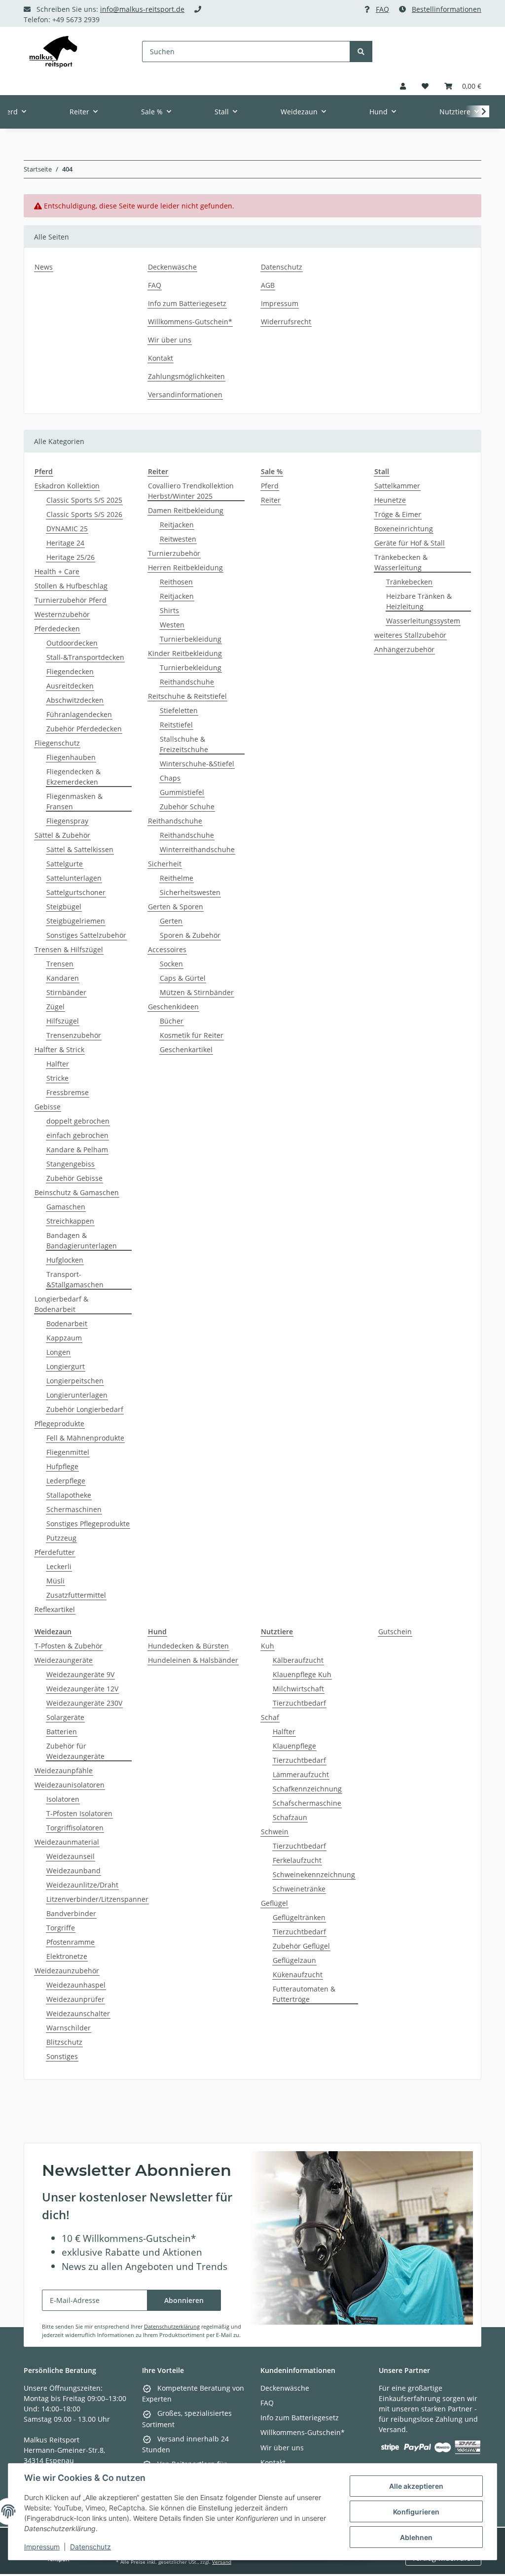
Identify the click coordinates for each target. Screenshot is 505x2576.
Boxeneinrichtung (404, 529)
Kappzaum (64, 1338)
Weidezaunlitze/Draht (82, 1885)
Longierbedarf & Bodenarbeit (61, 1304)
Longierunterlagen (77, 1395)
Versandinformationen (185, 395)
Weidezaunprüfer (75, 1999)
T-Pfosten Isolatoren (79, 1813)
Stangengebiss (71, 1164)
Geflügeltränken (299, 1917)
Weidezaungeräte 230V (84, 1703)
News (44, 267)
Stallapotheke (69, 1495)
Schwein (275, 1832)
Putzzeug (61, 1538)
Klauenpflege (294, 1746)
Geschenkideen (173, 1007)
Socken (171, 964)
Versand (222, 2562)
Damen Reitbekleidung (186, 510)
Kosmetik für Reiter (192, 1035)
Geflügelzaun (294, 1960)
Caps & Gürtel (183, 978)
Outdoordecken (72, 643)
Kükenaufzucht (298, 1975)
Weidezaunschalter (78, 2013)
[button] (403, 86)
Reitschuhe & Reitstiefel (187, 696)
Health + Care (57, 571)
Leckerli (59, 1566)
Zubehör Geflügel (301, 1946)
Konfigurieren (416, 2512)
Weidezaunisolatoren (70, 1785)
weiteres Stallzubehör (410, 635)
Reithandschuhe (187, 682)
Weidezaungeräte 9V (80, 1674)
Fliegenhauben (71, 757)
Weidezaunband (73, 1871)
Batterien (62, 1732)
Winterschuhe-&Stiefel (197, 764)
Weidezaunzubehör (67, 1971)
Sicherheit (165, 864)
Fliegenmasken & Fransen (74, 801)
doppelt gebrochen (78, 1121)
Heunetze (390, 500)
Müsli (55, 1581)
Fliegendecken (70, 671)
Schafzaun (290, 1817)
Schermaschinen (74, 1509)
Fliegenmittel (68, 1452)
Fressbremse (68, 1092)
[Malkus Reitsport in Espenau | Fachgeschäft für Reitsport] (53, 52)
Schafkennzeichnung (307, 1789)
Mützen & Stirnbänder (197, 992)
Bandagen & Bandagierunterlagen (82, 1240)
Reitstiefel (176, 725)
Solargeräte (65, 1717)
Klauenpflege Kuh (302, 1674)
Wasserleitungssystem (423, 621)
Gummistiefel (182, 792)
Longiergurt (66, 1366)
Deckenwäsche (172, 267)
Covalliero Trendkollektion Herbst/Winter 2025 (191, 491)
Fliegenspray (67, 821)
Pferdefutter (55, 1552)
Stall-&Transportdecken (85, 657)
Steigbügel (64, 907)
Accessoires (167, 949)
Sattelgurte (65, 864)
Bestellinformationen (447, 9)
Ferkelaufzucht (297, 1860)
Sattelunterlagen (74, 878)
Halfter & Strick (59, 1049)
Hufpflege (62, 1466)
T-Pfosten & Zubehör (69, 1646)
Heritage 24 (65, 543)
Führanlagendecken (79, 714)
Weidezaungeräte (64, 1660)
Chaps (170, 778)
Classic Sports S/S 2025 (84, 500)
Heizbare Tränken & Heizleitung (419, 601)
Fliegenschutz (57, 743)
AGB (268, 285)
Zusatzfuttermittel (76, 1595)
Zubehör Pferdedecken (84, 729)
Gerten (171, 921)
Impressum (42, 2547)
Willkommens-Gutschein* (190, 322)
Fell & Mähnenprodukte (85, 1438)
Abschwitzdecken (75, 700)
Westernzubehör (62, 614)
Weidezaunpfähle (64, 1770)
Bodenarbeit (67, 1323)
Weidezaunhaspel (76, 1985)
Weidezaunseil (71, 1856)
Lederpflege (66, 1481)
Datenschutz (90, 2547)
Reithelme (177, 878)
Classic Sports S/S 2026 (84, 514)
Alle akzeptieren (416, 2486)
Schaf (270, 1717)
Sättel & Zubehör (62, 835)
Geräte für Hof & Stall (410, 543)
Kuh (268, 1646)
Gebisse (48, 1107)
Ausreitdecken (70, 686)
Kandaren (63, 978)
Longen (58, 1352)
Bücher (172, 1021)
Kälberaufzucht (298, 1660)
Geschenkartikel (186, 1049)
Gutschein (395, 1631)
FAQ (382, 9)
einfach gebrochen (77, 1135)
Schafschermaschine (307, 1803)
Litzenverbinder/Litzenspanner (97, 1899)
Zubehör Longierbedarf (85, 1409)
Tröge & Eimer (398, 514)
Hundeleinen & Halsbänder (193, 1660)
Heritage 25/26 (71, 557)
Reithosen (176, 582)
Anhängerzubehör (404, 649)
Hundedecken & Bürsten (188, 1646)
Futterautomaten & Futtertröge (304, 1994)
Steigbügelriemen (76, 921)
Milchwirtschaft (298, 1689)
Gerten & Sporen (176, 907)
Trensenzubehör (74, 1035)
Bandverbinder (71, 1913)
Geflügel (274, 1903)
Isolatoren (63, 1799)
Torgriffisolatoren (75, 1828)
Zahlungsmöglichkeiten (186, 376)
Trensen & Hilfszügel (69, 949)
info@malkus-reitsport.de (142, 9)
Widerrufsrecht (286, 322)
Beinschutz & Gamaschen (77, 1192)
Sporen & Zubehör (190, 935)
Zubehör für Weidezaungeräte (75, 1751)
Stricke (57, 1078)
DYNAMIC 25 (67, 529)
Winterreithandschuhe (197, 849)
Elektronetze (67, 1956)
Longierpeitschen (75, 1381)
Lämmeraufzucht (301, 1774)
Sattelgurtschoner (76, 892)
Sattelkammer (397, 486)
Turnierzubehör (174, 553)
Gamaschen (66, 1207)
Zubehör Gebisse (74, 1178)
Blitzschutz (64, 2042)
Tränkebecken (409, 582)
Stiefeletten (179, 710)
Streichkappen (70, 1221)
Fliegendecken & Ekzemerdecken (73, 777)
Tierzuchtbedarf (299, 1703)
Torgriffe (61, 1928)
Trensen (60, 964)
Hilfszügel (63, 1021)
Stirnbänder (66, 992)
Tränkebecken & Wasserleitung (401, 562)
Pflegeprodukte (59, 1424)
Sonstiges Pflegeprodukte (88, 1524)
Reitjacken (177, 525)
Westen (172, 625)
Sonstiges (62, 2056)
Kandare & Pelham (77, 1150)
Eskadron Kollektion (67, 486)
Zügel (55, 1007)
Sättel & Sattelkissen (80, 849)
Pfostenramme (71, 1942)
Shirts (169, 610)
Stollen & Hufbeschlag (71, 586)
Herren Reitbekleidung (185, 567)
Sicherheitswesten (190, 892)
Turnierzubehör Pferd (71, 600)
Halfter (58, 1064)
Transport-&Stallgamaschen (75, 1279)
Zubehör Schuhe (187, 807)
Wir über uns (170, 340)
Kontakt (161, 358)
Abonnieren (184, 2300)
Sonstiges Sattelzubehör (86, 935)
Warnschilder (69, 2028)
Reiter (271, 500)
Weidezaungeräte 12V (82, 1689)
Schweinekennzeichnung (314, 1874)
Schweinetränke (299, 1889)
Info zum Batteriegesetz (187, 303)
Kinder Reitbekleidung (185, 653)
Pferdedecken (57, 629)
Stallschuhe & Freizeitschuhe (184, 744)
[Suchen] (361, 52)
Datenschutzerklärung (172, 2326)
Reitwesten (178, 539)
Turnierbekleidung (191, 639)
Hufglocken (65, 1260)
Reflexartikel (55, 1609)
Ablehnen (416, 2537)
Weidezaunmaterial (67, 1842)
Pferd (270, 486)
